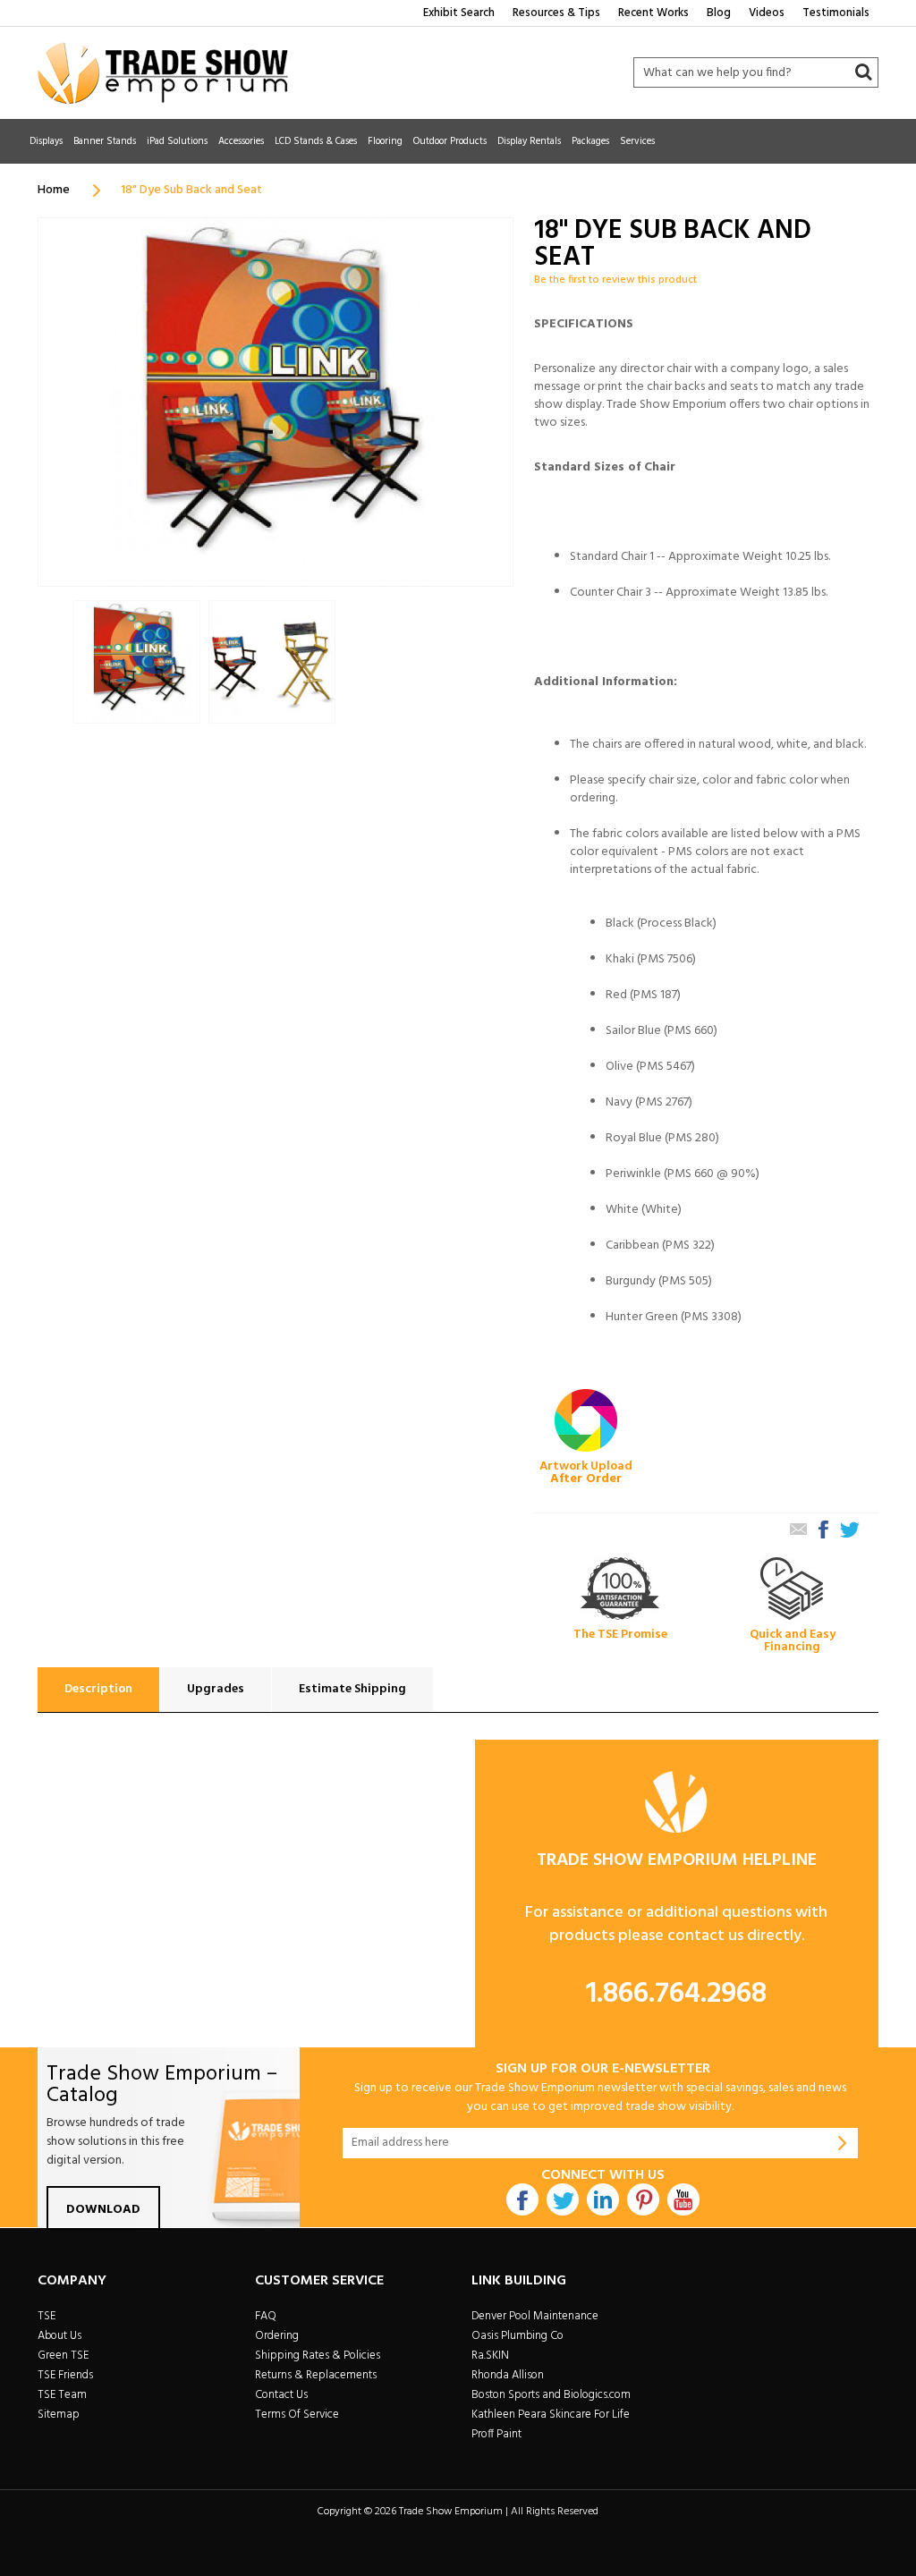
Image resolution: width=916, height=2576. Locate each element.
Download (103, 2210)
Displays (46, 141)
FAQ (266, 2316)
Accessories (241, 141)
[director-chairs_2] (137, 662)
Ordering (277, 2336)
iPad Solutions (177, 141)
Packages (590, 141)
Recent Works (653, 13)
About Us (59, 2336)
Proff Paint (496, 2434)
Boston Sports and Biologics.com (551, 2395)
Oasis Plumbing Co (517, 2336)
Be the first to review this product (615, 280)
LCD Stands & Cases (316, 141)
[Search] (863, 72)
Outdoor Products (450, 141)
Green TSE (63, 2356)
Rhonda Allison (508, 2375)
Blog (719, 13)
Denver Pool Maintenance (535, 2316)
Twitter (563, 2199)
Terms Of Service (297, 2415)
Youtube (683, 2199)
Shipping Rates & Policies (318, 2356)
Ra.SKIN (490, 2356)
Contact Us (281, 2395)
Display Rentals (529, 141)
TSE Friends (65, 2375)
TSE (47, 2316)
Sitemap (59, 2415)
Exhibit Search (459, 13)
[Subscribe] (843, 2143)
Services (637, 141)
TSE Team (62, 2395)
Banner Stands (105, 141)
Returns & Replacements (316, 2375)
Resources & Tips (556, 13)
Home (54, 190)
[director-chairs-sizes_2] (272, 662)
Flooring (385, 141)
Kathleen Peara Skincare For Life (551, 2415)
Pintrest (643, 2199)
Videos (767, 13)
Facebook (522, 2199)
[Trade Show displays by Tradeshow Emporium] (163, 73)
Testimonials (836, 13)
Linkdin (603, 2199)
